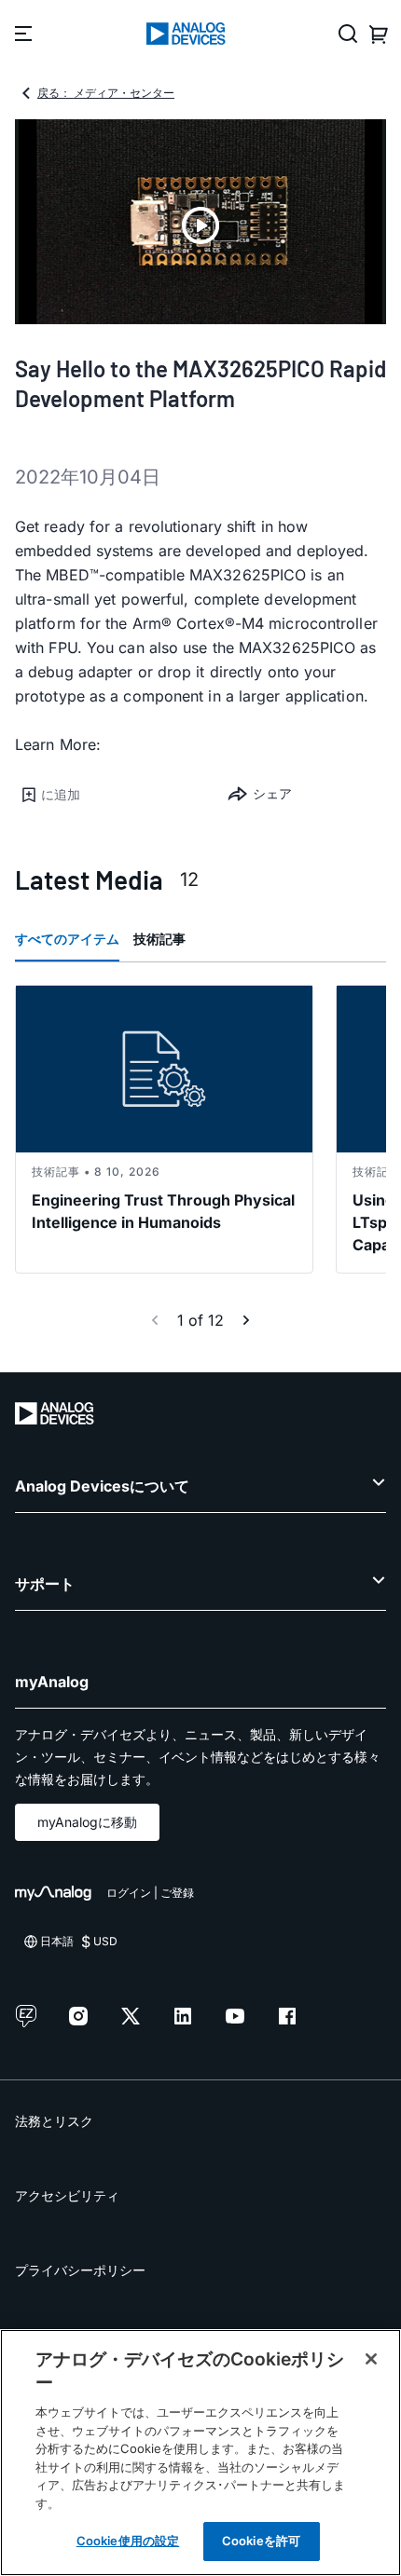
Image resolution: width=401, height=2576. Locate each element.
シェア (272, 793)
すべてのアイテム (67, 939)
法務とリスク (54, 2121)
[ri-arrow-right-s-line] (246, 1320)
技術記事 (159, 939)
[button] (108, 795)
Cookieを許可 (261, 2541)
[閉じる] (371, 2359)
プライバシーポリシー (80, 2270)
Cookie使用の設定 (128, 2541)
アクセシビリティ (67, 2195)
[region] (200, 2453)
